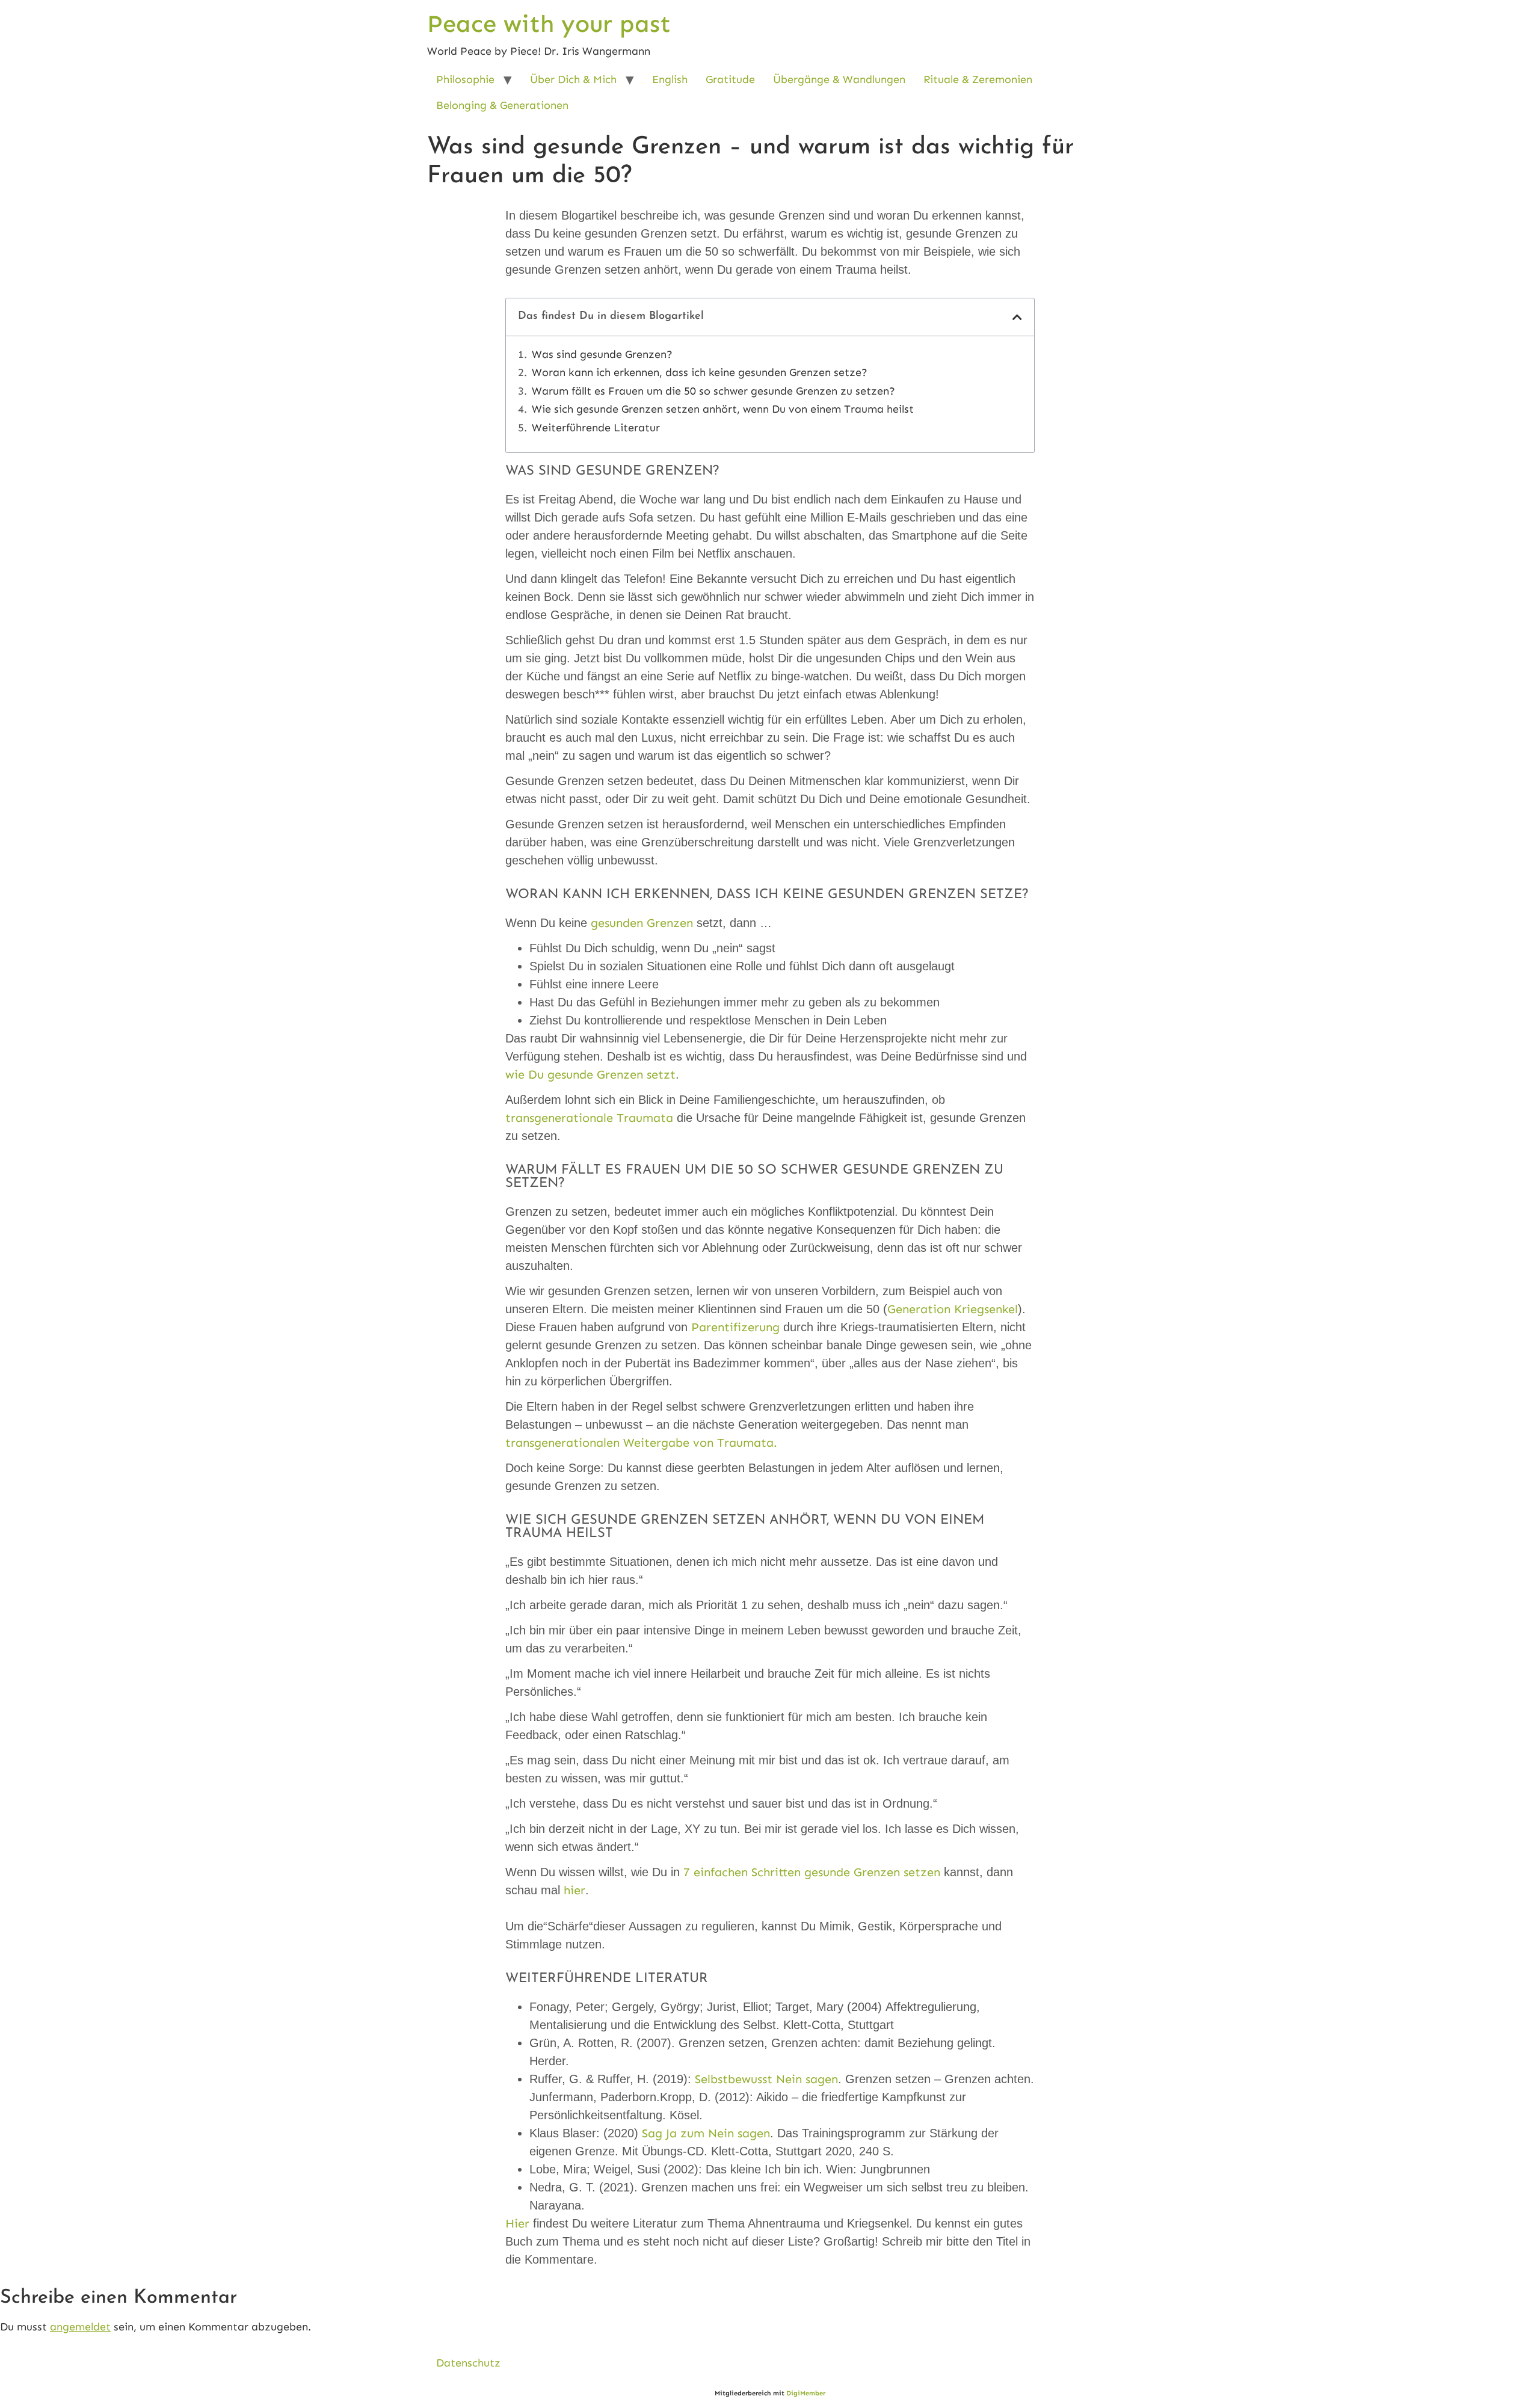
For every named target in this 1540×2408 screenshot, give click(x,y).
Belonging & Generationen (502, 105)
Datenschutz (468, 2363)
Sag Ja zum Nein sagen (706, 2133)
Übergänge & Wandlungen (839, 79)
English (670, 79)
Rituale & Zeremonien (978, 79)
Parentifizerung (735, 1327)
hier (573, 1890)
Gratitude (730, 79)
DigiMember (806, 2393)
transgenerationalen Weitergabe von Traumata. (641, 1443)
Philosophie (465, 79)
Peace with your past (549, 24)
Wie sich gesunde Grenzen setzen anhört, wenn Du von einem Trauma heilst (723, 409)
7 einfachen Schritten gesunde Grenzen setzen (812, 1872)
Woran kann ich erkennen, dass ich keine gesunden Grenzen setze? (700, 373)
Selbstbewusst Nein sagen (766, 2079)
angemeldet (80, 2327)
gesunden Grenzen (642, 923)
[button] (1017, 317)
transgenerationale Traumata (589, 1118)
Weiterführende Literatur (596, 428)
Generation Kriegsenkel (953, 1309)
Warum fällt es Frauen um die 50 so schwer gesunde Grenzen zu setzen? (713, 391)
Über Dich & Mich (573, 79)
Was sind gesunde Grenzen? (602, 355)
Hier (517, 2223)
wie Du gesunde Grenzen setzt (590, 1074)
